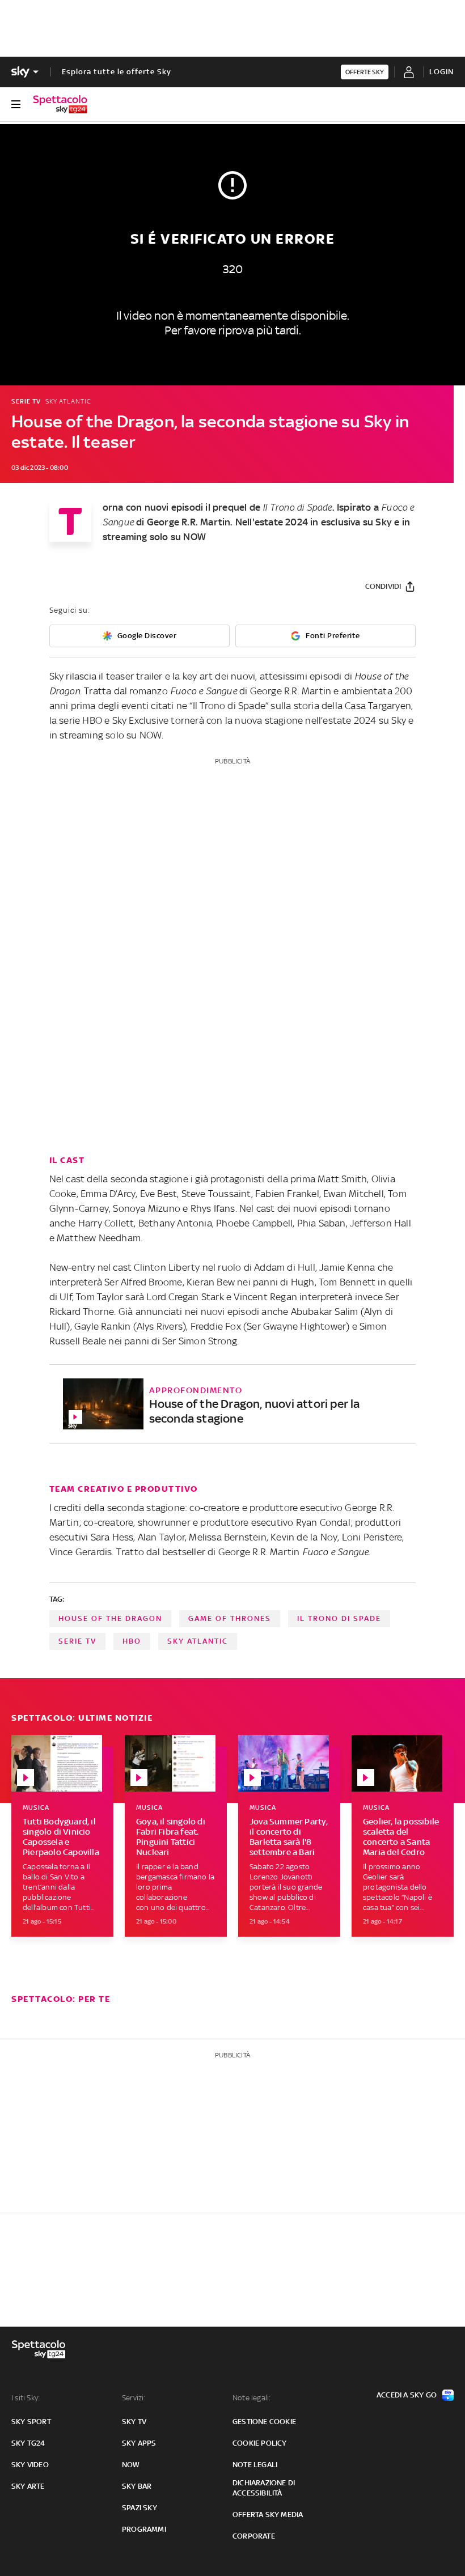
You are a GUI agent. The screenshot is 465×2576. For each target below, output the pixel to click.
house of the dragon (110, 1618)
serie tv (77, 1641)
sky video (30, 2465)
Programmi (144, 2529)
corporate (254, 2536)
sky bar (137, 2486)
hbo (132, 1641)
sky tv (134, 2422)
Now (131, 2465)
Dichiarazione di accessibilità (264, 2488)
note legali (255, 2465)
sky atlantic (198, 1641)
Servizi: (134, 2398)
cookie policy (260, 2443)
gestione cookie (264, 2422)
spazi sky (139, 2508)
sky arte (28, 2486)
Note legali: (251, 2398)
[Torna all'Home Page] (60, 104)
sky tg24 (28, 2443)
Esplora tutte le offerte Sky (117, 72)
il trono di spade (339, 1618)
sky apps (139, 2443)
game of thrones (230, 1618)
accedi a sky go (407, 2395)
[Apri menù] (16, 104)
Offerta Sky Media (268, 2515)
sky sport (31, 2422)
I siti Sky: (26, 2398)
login (441, 72)
